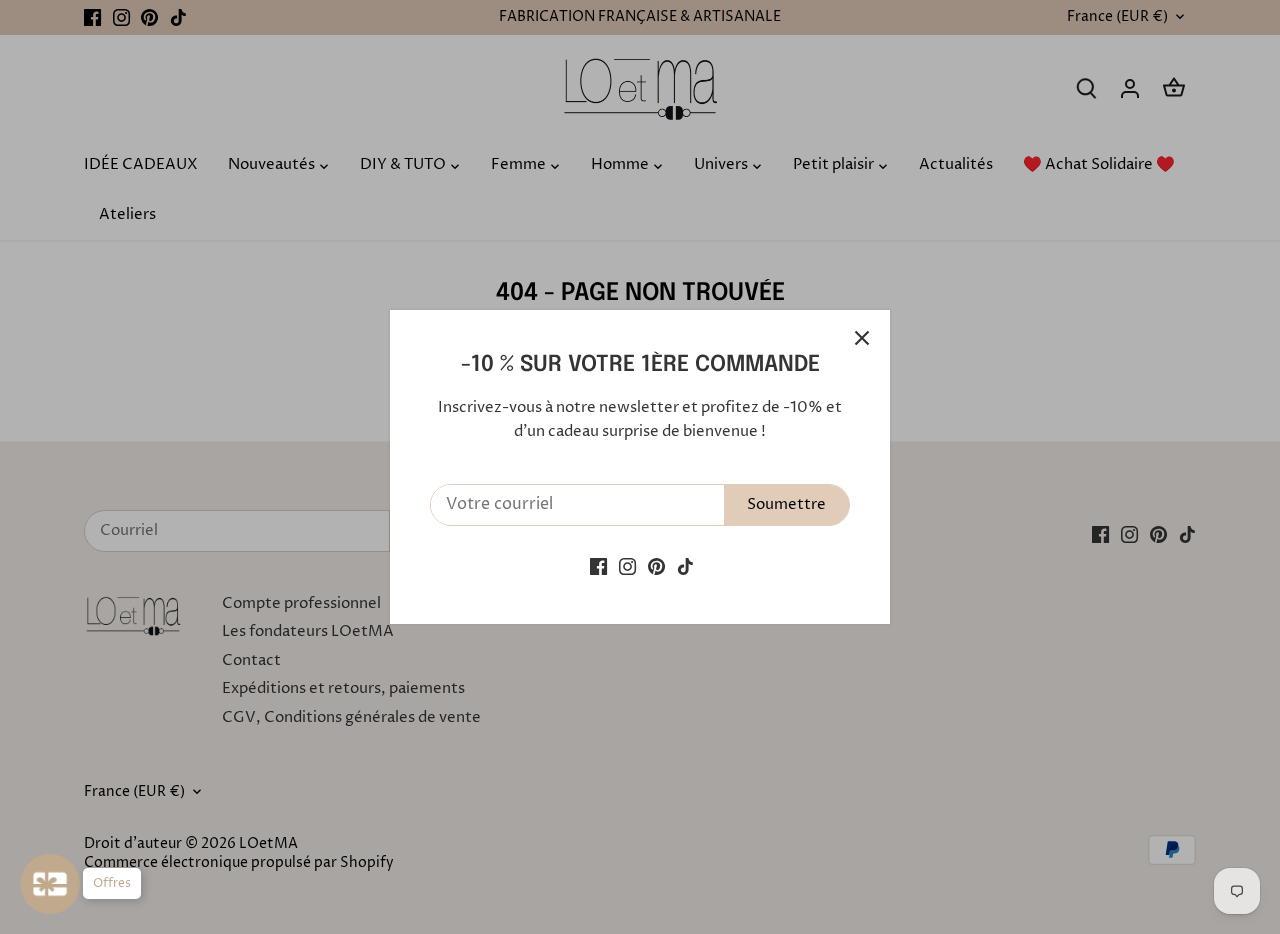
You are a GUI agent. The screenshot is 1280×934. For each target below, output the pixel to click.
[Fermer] (862, 338)
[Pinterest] (656, 566)
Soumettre (786, 504)
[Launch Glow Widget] (50, 884)
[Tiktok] (685, 566)
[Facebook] (598, 566)
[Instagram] (627, 566)
